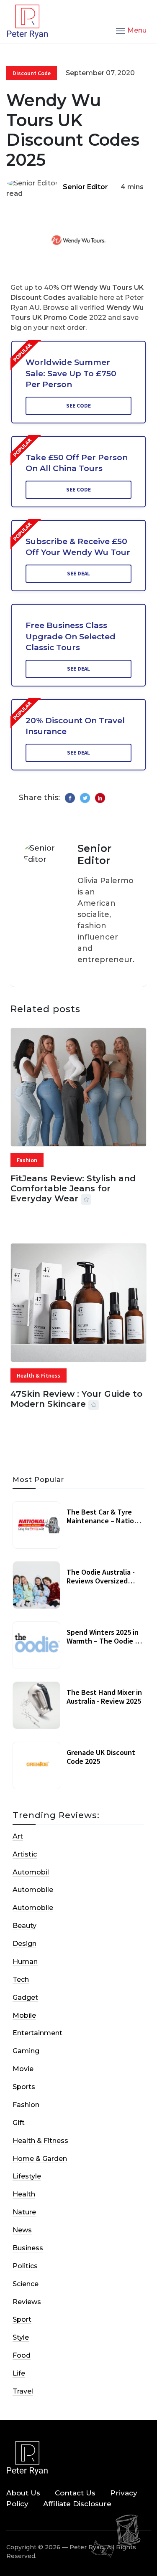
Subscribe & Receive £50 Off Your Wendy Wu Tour (78, 547)
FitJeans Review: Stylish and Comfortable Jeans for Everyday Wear (73, 1188)
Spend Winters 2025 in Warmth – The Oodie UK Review (105, 1641)
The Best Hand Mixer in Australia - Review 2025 (104, 1697)
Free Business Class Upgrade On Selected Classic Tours (71, 636)
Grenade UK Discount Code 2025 (101, 1757)
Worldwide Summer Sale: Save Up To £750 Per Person (71, 373)
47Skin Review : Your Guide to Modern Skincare (76, 1399)
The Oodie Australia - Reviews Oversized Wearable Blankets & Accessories (101, 1586)
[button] (131, 30)
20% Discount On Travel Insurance (75, 726)
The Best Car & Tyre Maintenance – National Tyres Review (105, 1521)
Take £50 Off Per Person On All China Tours (77, 463)
